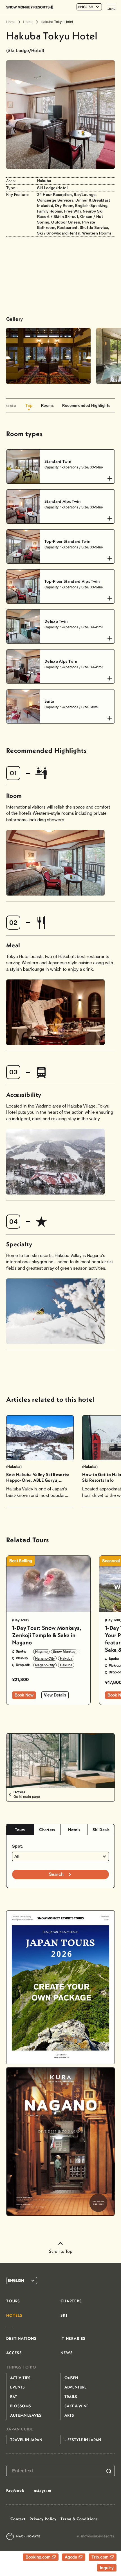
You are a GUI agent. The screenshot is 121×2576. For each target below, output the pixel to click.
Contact (18, 2519)
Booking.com (39, 2557)
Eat (14, 2397)
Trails (71, 2397)
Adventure (76, 2387)
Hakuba (66, 1658)
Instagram (42, 2490)
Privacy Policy (43, 2519)
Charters (47, 1830)
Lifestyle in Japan (83, 2440)
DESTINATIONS (21, 2338)
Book (24, 1695)
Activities (20, 2378)
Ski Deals (101, 1830)
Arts (69, 2415)
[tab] (20, 1830)
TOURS (13, 2301)
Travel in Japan (26, 2440)
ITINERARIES (73, 2338)
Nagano (41, 1652)
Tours (20, 1830)
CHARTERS (71, 2301)
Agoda (72, 2557)
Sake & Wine (77, 2406)
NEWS (67, 2353)
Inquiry (107, 2568)
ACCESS (14, 2353)
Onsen (71, 2378)
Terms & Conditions (79, 2519)
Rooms (48, 405)
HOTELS (14, 2315)
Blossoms (21, 2406)
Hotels (74, 1830)
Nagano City (45, 1658)
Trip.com (101, 2557)
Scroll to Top (61, 2251)
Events (17, 2387)
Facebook (15, 2490)
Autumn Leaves (26, 2415)
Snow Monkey (64, 1652)
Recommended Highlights (86, 405)
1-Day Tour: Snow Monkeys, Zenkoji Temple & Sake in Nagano (47, 1635)
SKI (64, 2315)
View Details (55, 1695)
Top (29, 405)
